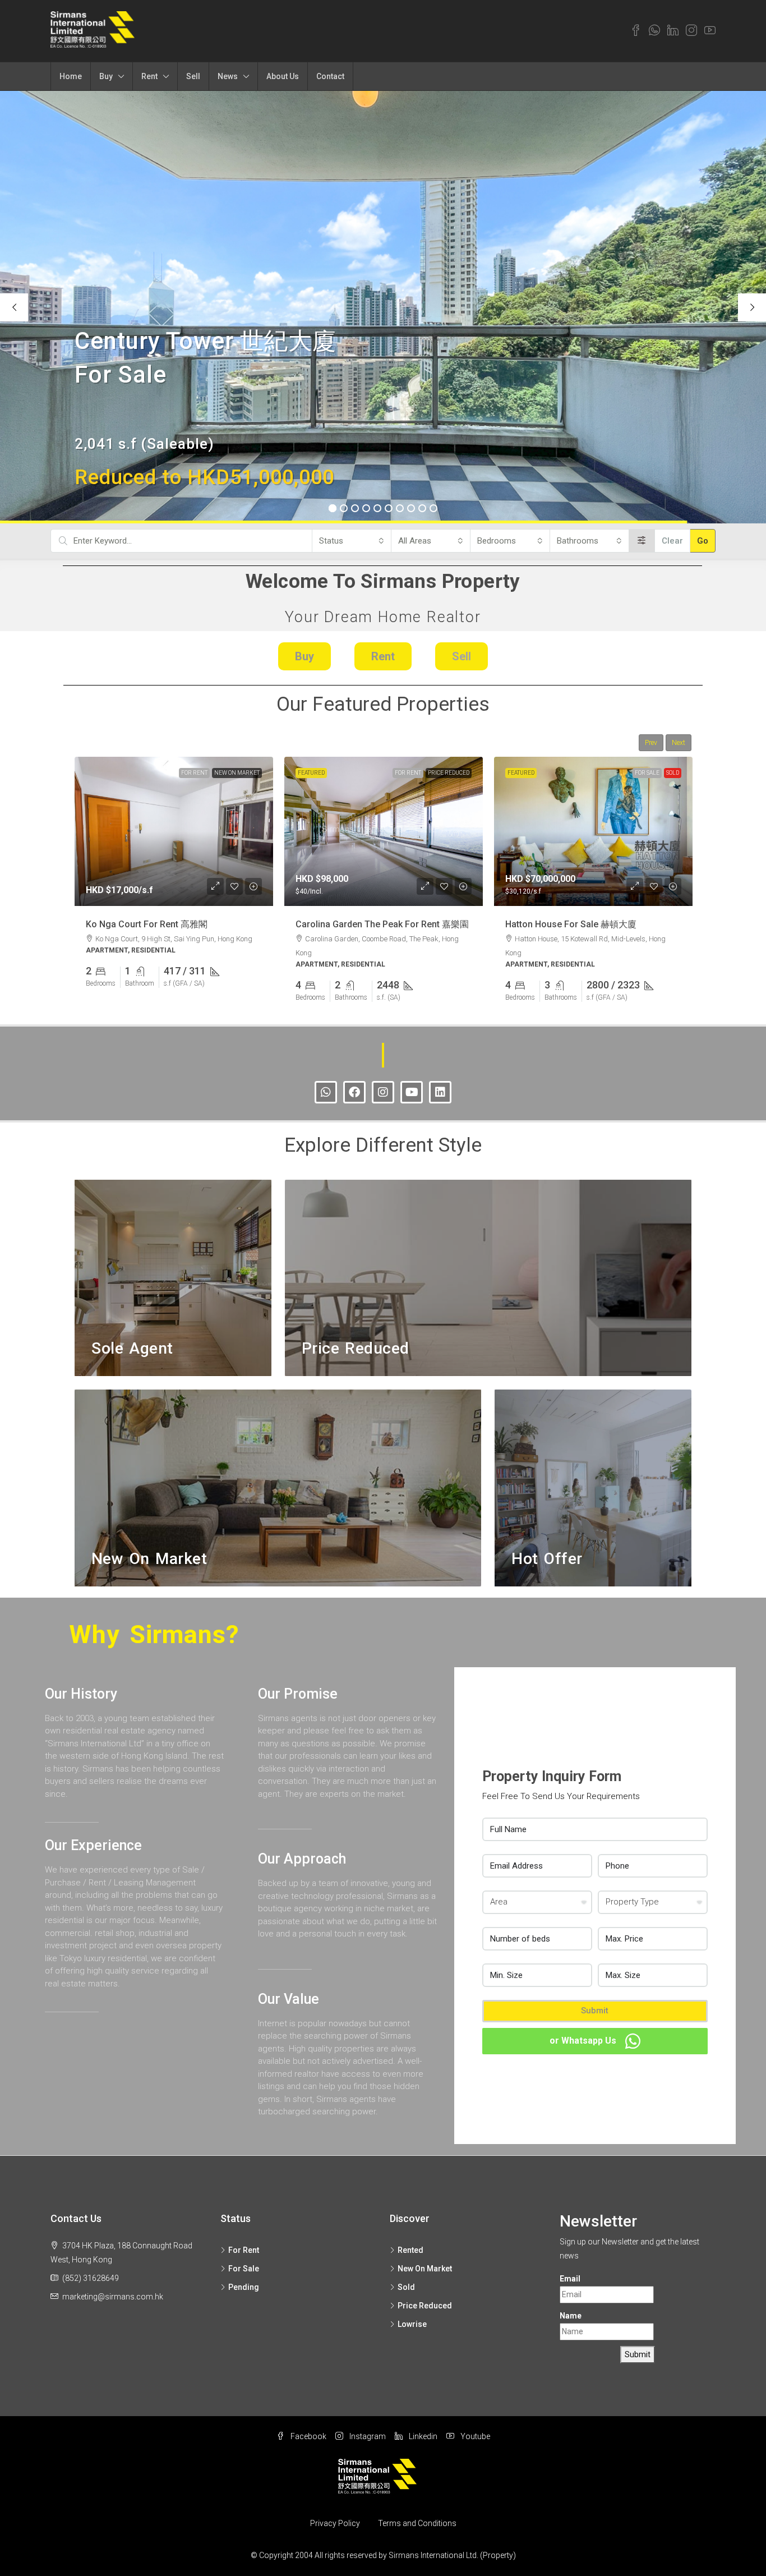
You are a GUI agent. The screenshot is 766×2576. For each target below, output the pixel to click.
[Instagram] (383, 1092)
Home (71, 76)
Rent (149, 76)
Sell (193, 76)
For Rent (194, 773)
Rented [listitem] (410, 2250)
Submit (595, 2011)
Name (571, 2316)
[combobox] (352, 541)
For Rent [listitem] (244, 2250)
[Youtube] (412, 1092)
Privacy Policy (335, 2523)
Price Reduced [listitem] (425, 2306)
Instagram (367, 2436)
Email (570, 2279)
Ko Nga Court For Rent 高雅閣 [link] (147, 924)
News (228, 76)
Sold (673, 773)
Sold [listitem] (406, 2287)
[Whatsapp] (326, 1092)
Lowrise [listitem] (412, 2324)
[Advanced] (642, 541)
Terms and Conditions (417, 2523)
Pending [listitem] (244, 2287)
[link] (174, 831)
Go (703, 541)
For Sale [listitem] (244, 2269)
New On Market (237, 773)
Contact (330, 76)
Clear (672, 541)
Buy (106, 76)
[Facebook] (354, 1092)
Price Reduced (449, 773)
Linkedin (422, 2436)
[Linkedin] (440, 1092)
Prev (651, 743)
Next (679, 743)
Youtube (474, 2436)
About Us (283, 76)
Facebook (308, 2436)
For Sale (647, 773)
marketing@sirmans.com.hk (113, 2297)
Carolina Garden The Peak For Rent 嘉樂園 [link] (382, 924)
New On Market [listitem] (425, 2269)
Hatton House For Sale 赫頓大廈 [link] (571, 924)
